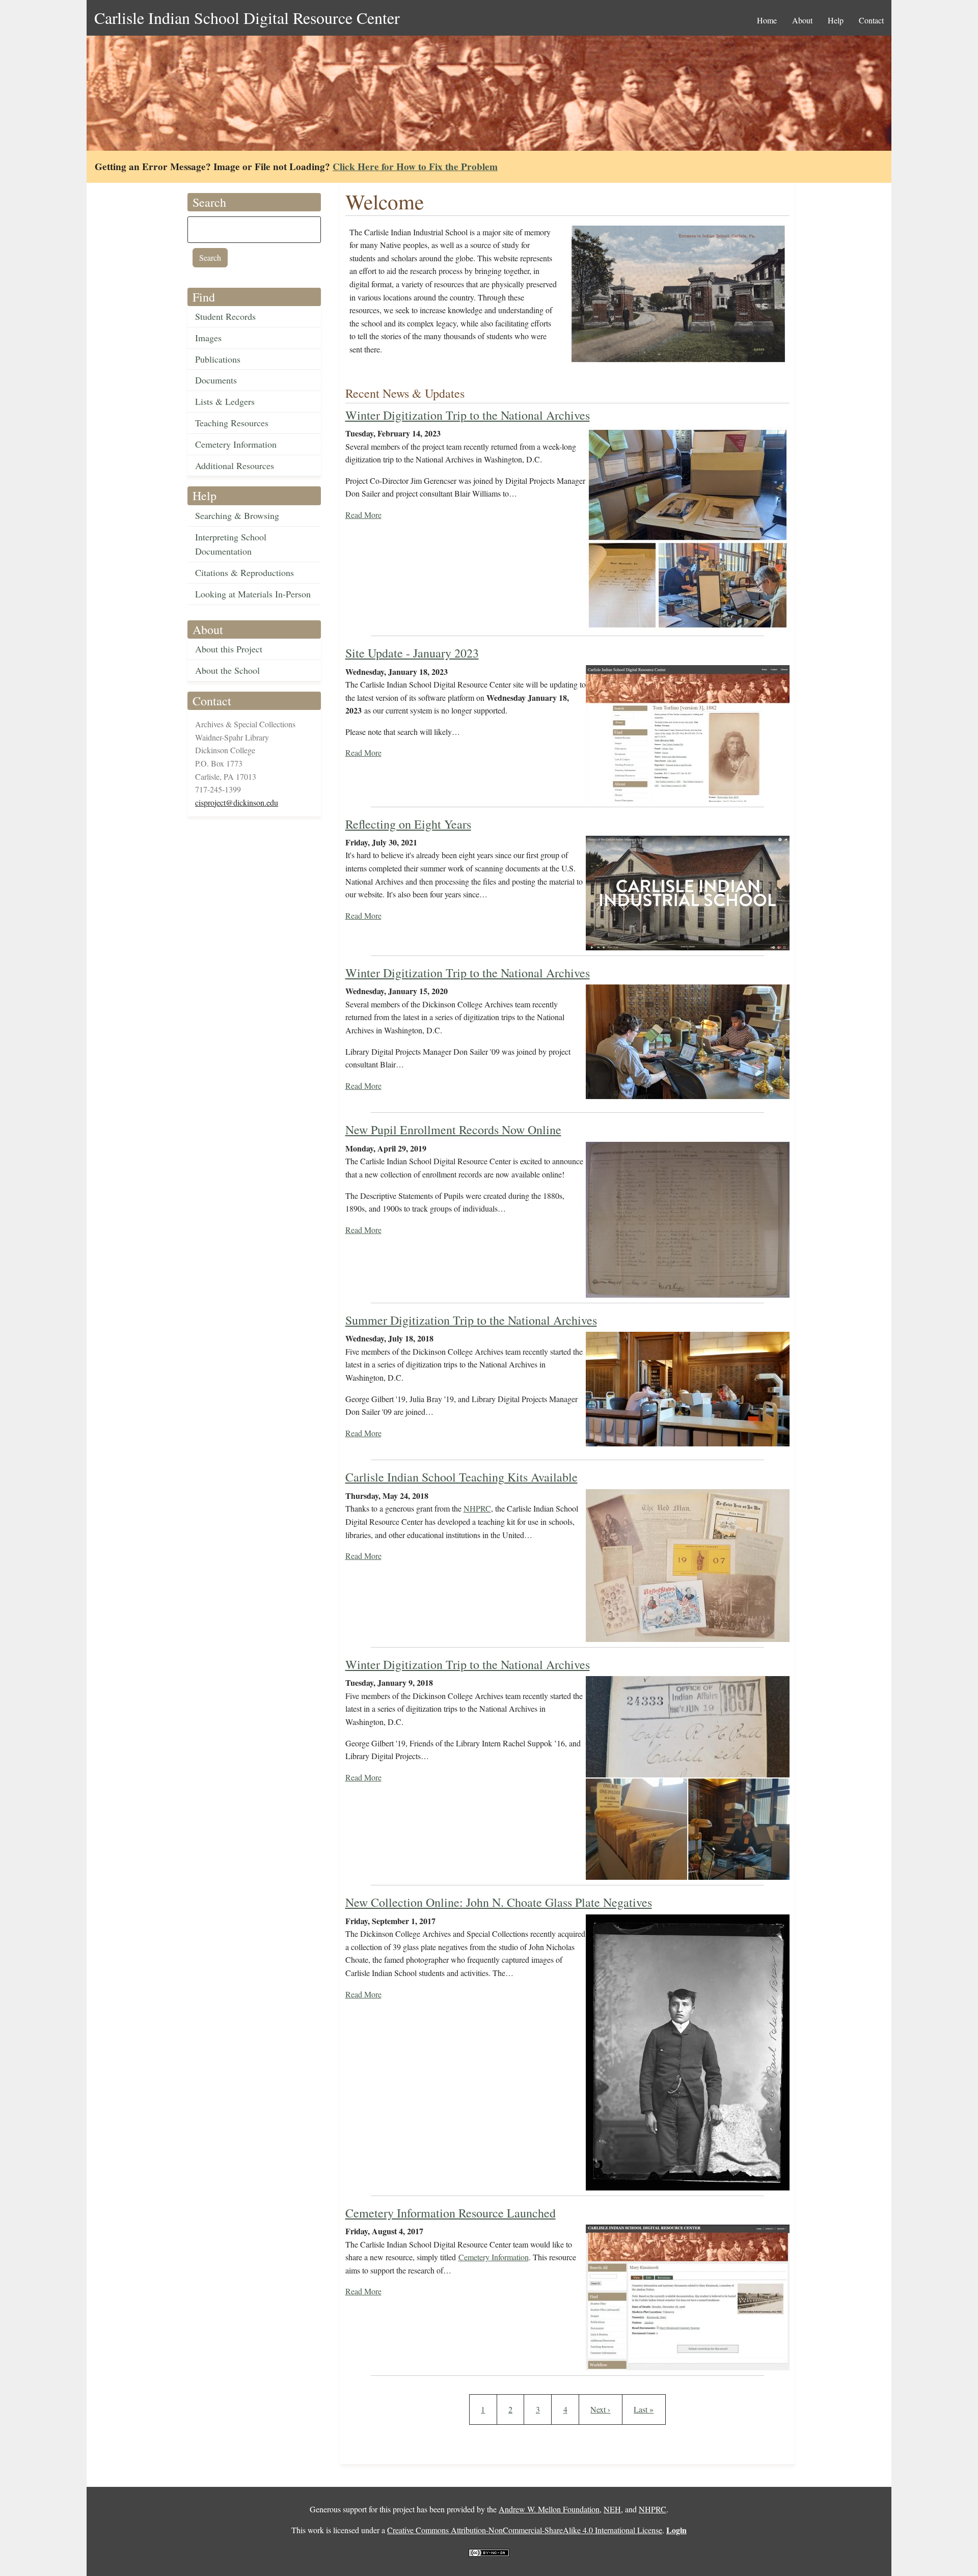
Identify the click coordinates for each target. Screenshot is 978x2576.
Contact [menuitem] (871, 20)
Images (208, 338)
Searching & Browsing (237, 515)
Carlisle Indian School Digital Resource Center (247, 18)
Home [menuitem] (767, 20)
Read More (363, 515)
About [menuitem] (802, 20)
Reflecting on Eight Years (408, 824)
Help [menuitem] (836, 20)
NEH (612, 2509)
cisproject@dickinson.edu (237, 802)
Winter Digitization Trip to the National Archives (468, 415)
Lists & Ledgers (225, 401)
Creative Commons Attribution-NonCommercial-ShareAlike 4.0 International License (525, 2530)
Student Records (225, 316)
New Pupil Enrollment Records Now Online (453, 1130)
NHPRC (477, 1508)
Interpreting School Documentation (231, 544)
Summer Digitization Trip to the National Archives (471, 1320)
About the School (227, 670)
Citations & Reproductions (244, 572)
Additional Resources (235, 465)
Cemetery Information (236, 444)
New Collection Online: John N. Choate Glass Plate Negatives (499, 1902)
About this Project (229, 649)
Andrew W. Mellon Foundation (549, 2509)
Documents (216, 380)
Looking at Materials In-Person (253, 594)
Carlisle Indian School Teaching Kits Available (461, 1477)
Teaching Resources (232, 423)
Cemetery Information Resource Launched (451, 2213)
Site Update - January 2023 (412, 653)
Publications (218, 359)
